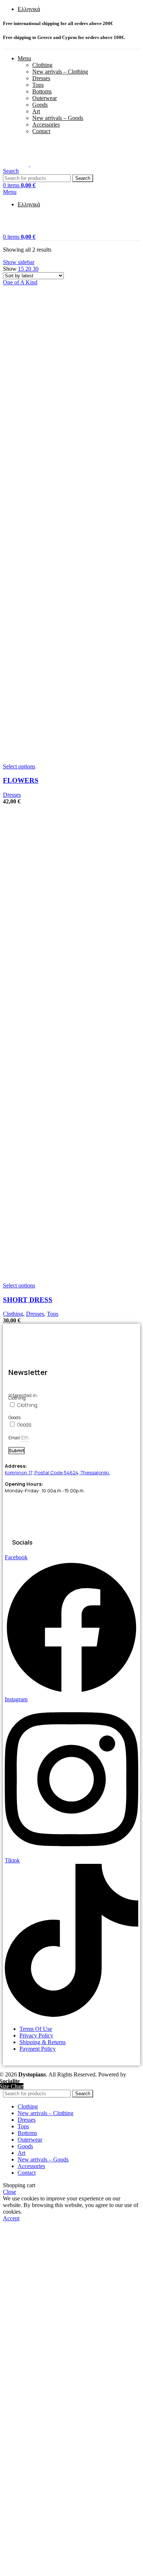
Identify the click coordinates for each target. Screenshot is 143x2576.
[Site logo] (16, 164)
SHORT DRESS (28, 1300)
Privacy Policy (36, 2035)
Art (36, 111)
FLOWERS (21, 780)
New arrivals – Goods (58, 118)
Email (14, 1438)
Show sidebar (19, 262)
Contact (41, 131)
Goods (40, 105)
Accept (11, 2218)
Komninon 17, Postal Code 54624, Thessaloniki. (57, 1472)
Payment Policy (38, 2049)
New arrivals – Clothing (60, 72)
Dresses (41, 78)
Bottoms (42, 91)
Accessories (46, 125)
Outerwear (45, 98)
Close (10, 2192)
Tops (38, 85)
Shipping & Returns (43, 2042)
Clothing (42, 65)
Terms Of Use (36, 2029)
